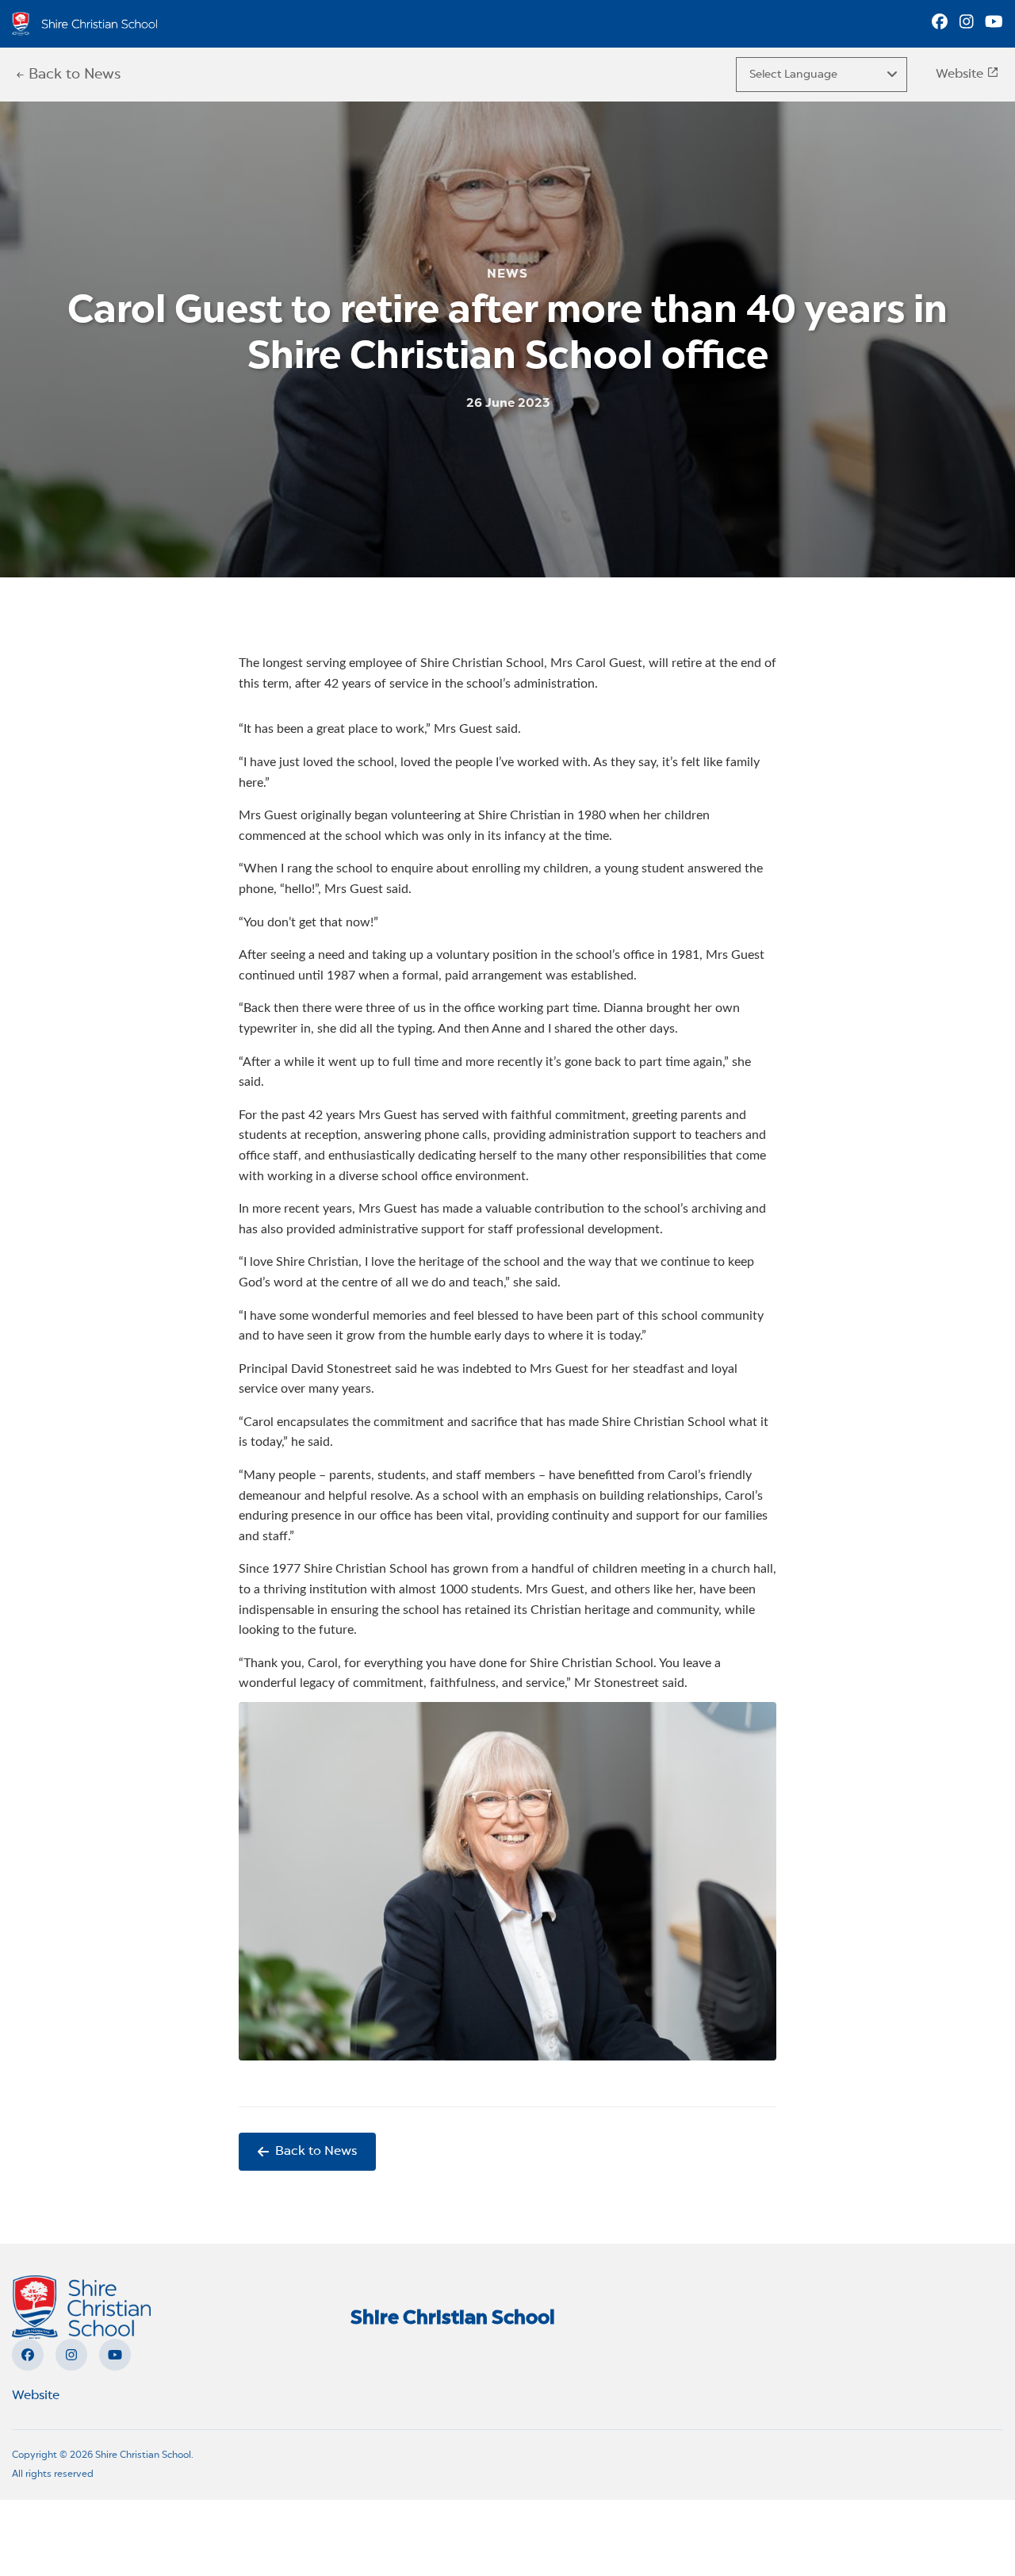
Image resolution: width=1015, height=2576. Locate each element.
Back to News (316, 2152)
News (507, 275)
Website (961, 75)
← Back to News (68, 75)
